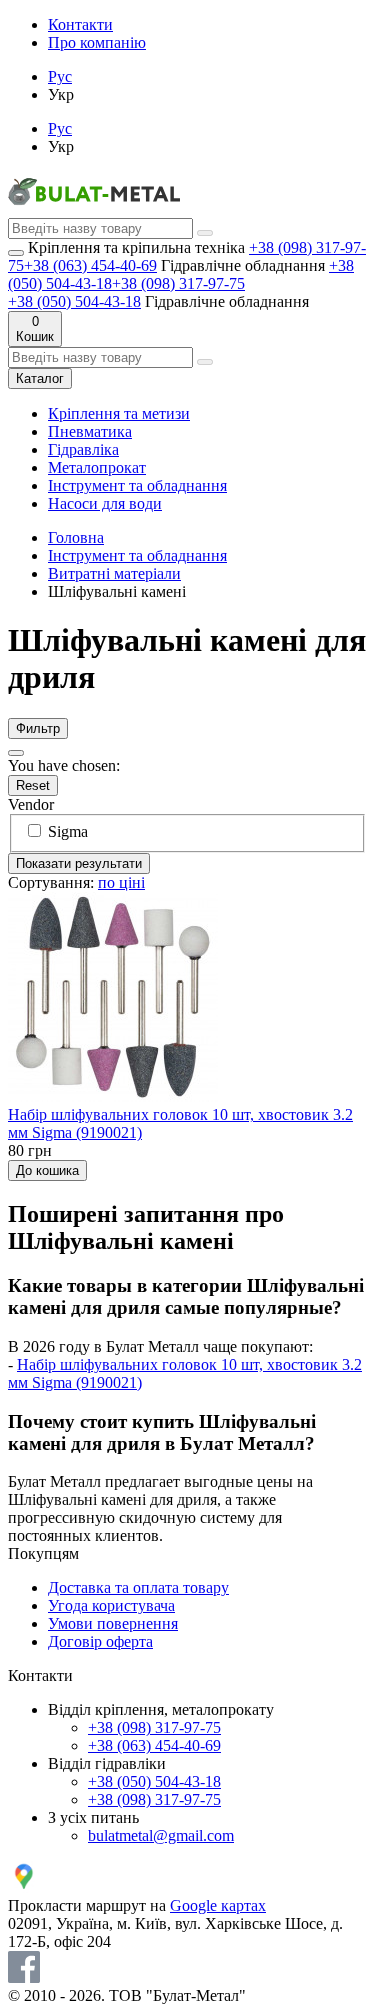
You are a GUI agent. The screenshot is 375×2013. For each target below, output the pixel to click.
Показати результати (79, 863)
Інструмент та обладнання (137, 485)
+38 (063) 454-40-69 (90, 265)
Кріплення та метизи (119, 413)
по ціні (121, 882)
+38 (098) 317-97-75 (178, 283)
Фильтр (38, 728)
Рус (60, 76)
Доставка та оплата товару (138, 1587)
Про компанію (97, 42)
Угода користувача (111, 1605)
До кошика (47, 1170)
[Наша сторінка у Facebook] (24, 1977)
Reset (33, 785)
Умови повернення (113, 1623)
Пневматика (90, 431)
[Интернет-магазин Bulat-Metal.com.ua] (94, 208)
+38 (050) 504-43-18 (74, 301)
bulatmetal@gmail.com (161, 1835)
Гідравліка (83, 449)
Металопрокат (97, 467)
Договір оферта (100, 1641)
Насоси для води (105, 503)
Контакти (80, 24)
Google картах (218, 1905)
